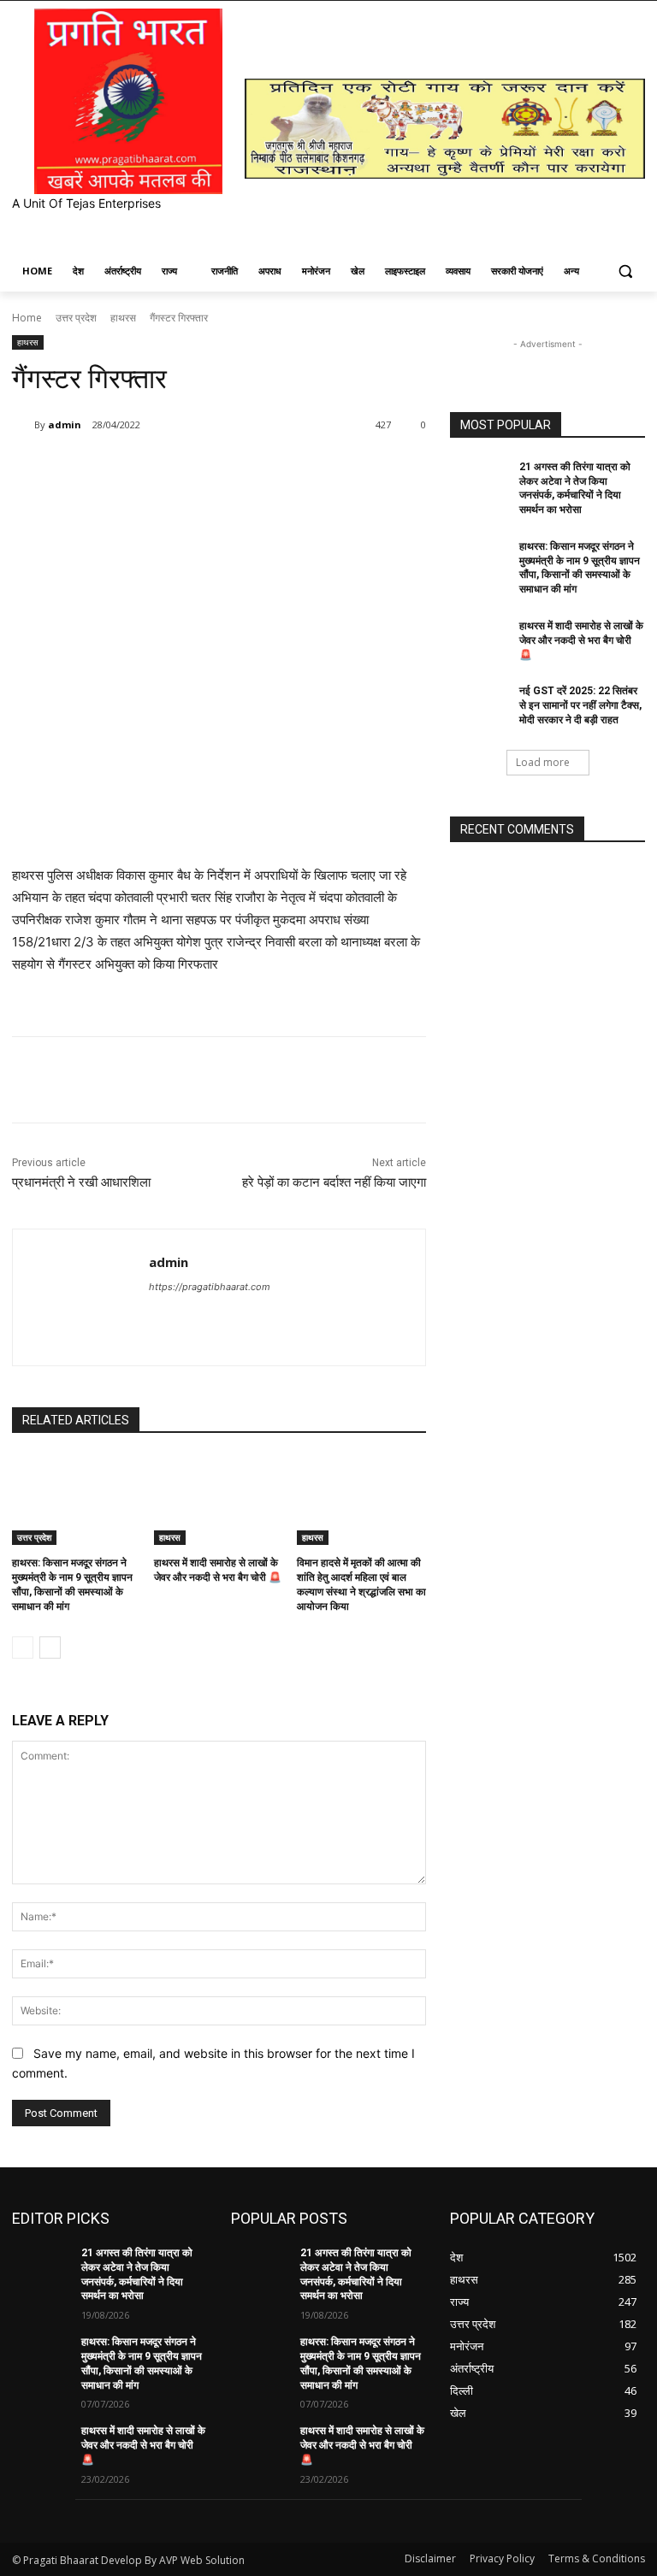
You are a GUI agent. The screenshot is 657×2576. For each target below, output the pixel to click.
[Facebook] (135, 469)
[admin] (23, 425)
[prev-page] (23, 1648)
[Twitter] (175, 469)
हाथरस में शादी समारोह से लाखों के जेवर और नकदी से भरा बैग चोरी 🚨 (581, 640)
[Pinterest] (214, 469)
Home (27, 318)
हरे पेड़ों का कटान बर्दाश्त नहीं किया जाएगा (334, 1182)
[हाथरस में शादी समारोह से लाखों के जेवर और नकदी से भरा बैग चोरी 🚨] (219, 1500)
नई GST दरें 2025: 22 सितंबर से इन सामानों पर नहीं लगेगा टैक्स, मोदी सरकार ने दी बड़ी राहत (580, 705)
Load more (543, 762)
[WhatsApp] (253, 469)
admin (65, 424)
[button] (625, 271)
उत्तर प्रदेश (76, 318)
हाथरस (123, 318)
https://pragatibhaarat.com (210, 1287)
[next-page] (50, 1648)
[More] (333, 469)
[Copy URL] (293, 469)
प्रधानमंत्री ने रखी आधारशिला (81, 1182)
